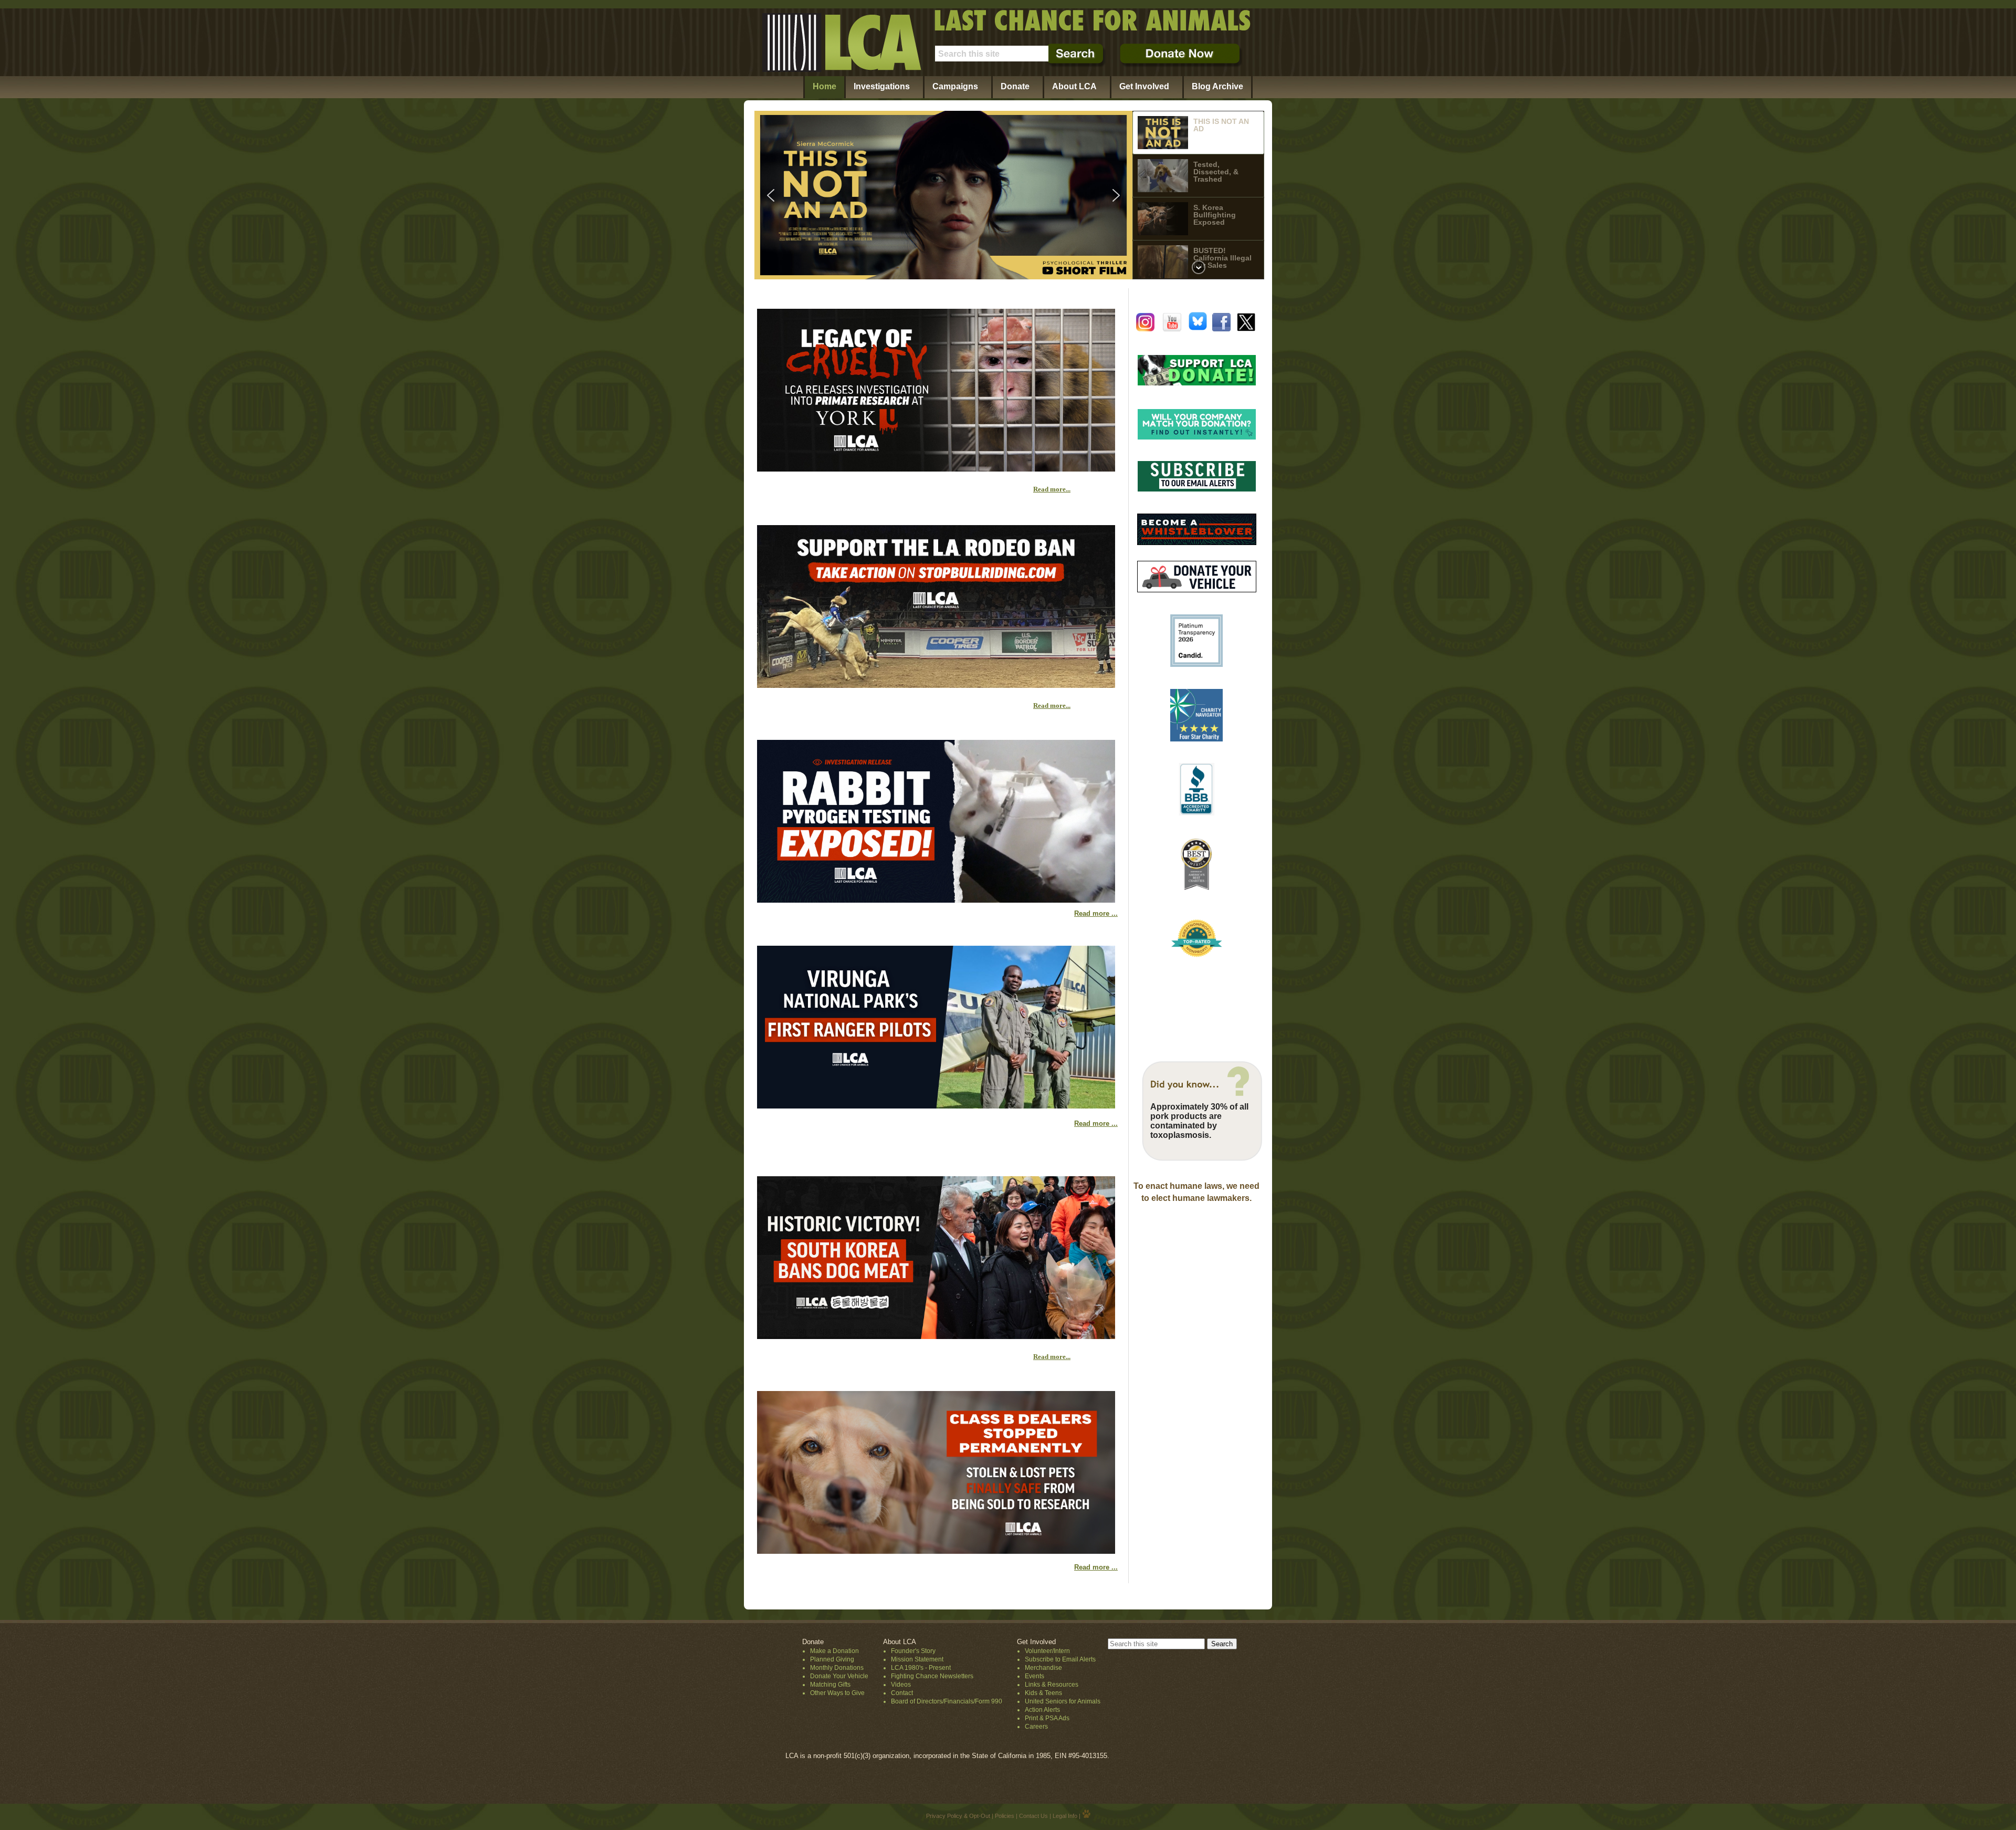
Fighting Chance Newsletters (932, 1676)
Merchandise (1043, 1668)
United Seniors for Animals (1063, 1701)
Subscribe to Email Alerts (1060, 1659)
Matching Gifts (830, 1685)
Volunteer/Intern (1047, 1651)
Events (1035, 1676)
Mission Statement (917, 1659)
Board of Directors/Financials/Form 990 (947, 1701)
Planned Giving (832, 1659)
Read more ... (1096, 913)
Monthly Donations (837, 1668)
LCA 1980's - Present (921, 1668)
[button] (943, 195)
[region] (1009, 195)
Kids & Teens (1043, 1693)
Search (1222, 1644)
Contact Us (1033, 1816)
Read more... (1052, 489)
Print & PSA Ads (1047, 1718)
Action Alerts (1042, 1710)
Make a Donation (834, 1651)
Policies (1005, 1816)
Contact (902, 1693)
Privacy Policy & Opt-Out (958, 1816)
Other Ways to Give (837, 1693)
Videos (901, 1685)
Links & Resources (1052, 1685)
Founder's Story (913, 1651)
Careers (1036, 1727)
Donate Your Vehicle (839, 1676)
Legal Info (1065, 1816)
